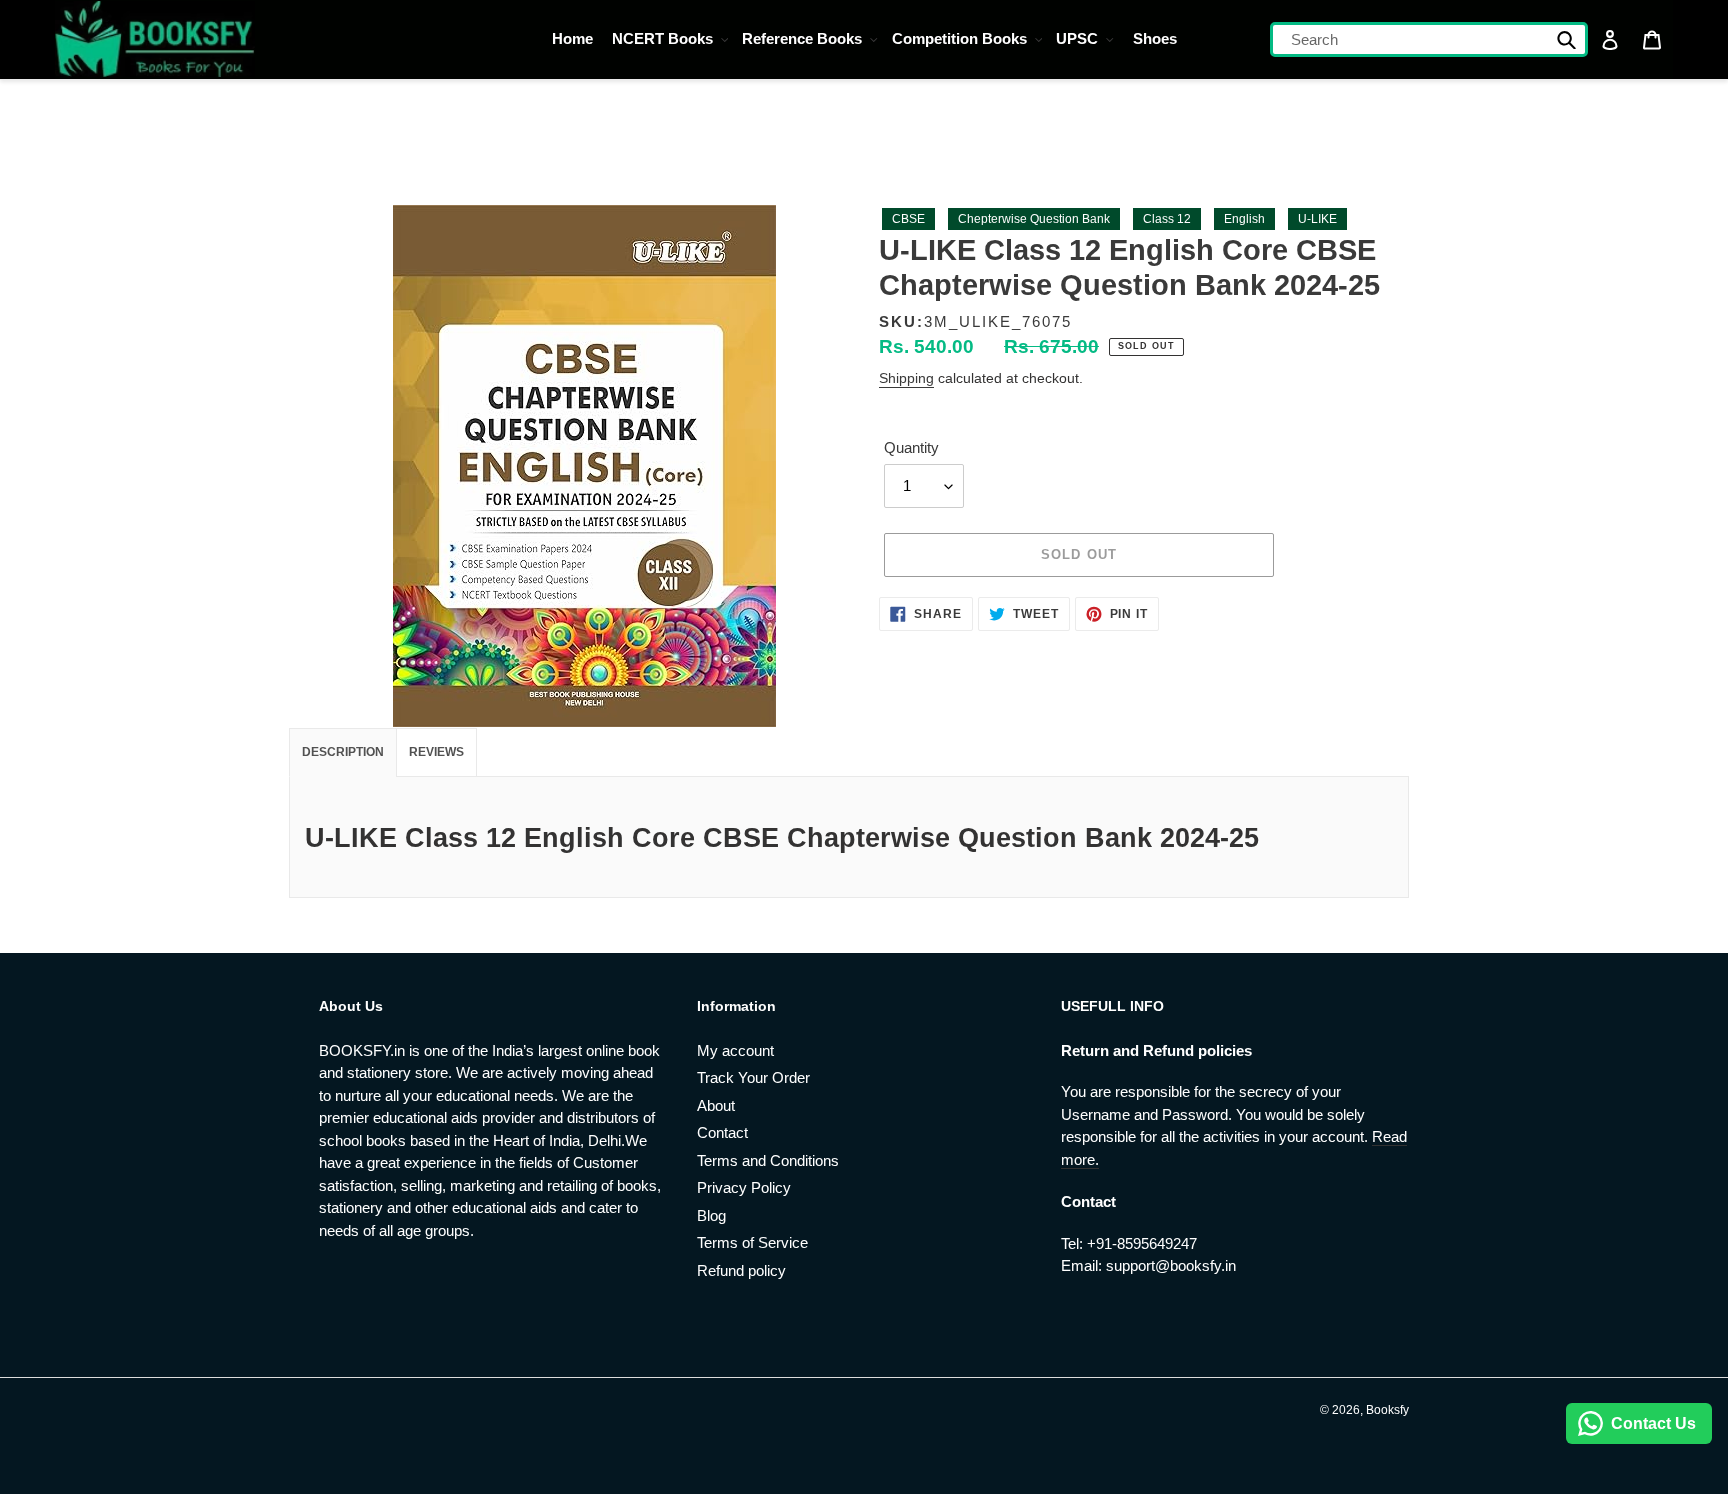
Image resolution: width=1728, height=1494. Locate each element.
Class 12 (1167, 219)
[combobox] (1429, 39)
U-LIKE (1317, 219)
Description (343, 752)
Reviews (436, 752)
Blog (711, 1215)
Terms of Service (752, 1242)
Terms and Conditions (768, 1160)
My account (735, 1050)
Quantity (911, 447)
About (716, 1105)
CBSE (908, 219)
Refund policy (741, 1270)
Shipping (906, 378)
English (1244, 219)
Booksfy (1387, 1410)
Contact (722, 1132)
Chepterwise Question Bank (1034, 219)
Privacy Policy (744, 1187)
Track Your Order (753, 1077)
